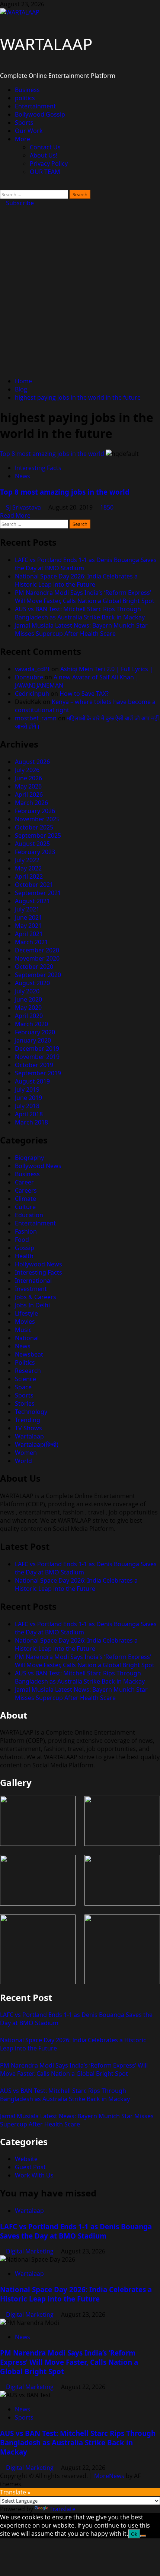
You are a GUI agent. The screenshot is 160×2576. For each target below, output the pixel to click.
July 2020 (27, 991)
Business (27, 90)
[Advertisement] (80, 291)
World (23, 1461)
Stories (25, 1403)
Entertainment (35, 106)
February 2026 (35, 811)
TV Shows (28, 1428)
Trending (28, 1420)
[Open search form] (2, 186)
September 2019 (38, 1073)
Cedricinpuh (32, 694)
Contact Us (45, 147)
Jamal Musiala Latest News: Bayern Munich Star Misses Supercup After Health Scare (81, 629)
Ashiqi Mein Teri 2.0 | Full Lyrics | (107, 669)
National (27, 1338)
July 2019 (27, 1089)
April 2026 (29, 794)
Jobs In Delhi (32, 1305)
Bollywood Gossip (40, 114)
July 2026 (27, 770)
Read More (15, 515)
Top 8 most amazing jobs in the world (52, 454)
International (33, 1281)
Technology (31, 1412)
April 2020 (29, 1016)
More (23, 139)
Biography (29, 1158)
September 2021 (38, 893)
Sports (24, 123)
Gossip (25, 1248)
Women (26, 1453)
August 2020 (32, 983)
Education (29, 1215)
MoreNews (109, 2476)
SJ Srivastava (24, 507)
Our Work (29, 131)
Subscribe (19, 203)
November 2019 (37, 1057)
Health (24, 1256)
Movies (25, 1322)
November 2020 (37, 958)
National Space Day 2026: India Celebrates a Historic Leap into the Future (76, 580)
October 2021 (34, 885)
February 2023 (35, 852)
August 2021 (32, 901)
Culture (25, 1207)
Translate (63, 2509)
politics (25, 98)
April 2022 (29, 876)
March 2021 (31, 942)
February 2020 (35, 1032)
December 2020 (37, 950)
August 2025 (32, 844)
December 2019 (37, 1049)
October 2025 (34, 827)
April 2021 (29, 934)
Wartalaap (29, 1436)
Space (23, 1387)
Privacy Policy (49, 164)
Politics (25, 1362)
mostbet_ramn (36, 718)
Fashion (26, 1231)
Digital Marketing (31, 2251)
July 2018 (27, 1106)
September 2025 (38, 835)
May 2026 (28, 786)
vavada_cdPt (32, 669)
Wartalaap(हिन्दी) (37, 1444)
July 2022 (27, 860)
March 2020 (31, 1024)
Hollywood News (39, 1264)
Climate (25, 1199)
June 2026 (28, 778)
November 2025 (37, 819)
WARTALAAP (46, 44)
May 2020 (28, 1008)
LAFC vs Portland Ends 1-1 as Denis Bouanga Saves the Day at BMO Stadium (76, 2231)
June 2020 (28, 999)
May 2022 (28, 868)
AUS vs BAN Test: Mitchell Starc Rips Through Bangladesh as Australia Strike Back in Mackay (80, 613)
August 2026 (32, 762)
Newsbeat (29, 1354)
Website (26, 2159)
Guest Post (30, 2167)
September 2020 (38, 975)
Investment (31, 1289)
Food (22, 1240)
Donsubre (29, 677)
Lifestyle (26, 1313)
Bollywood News (38, 1166)
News (23, 476)
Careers (26, 1190)
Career (24, 1182)
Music (23, 1330)
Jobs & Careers (36, 1297)
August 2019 (32, 1081)
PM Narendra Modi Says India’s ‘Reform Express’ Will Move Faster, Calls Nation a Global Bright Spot (85, 597)
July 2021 (27, 909)
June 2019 (28, 1098)
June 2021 (28, 917)
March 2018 (31, 1122)
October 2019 (34, 1065)
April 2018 (29, 1114)
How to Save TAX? (84, 694)
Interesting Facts (38, 468)
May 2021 (28, 926)
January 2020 (33, 1040)
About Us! (44, 155)
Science (25, 1379)
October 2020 (34, 967)
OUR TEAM (45, 172)
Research (28, 1371)
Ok (134, 2534)
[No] (143, 2536)
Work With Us (34, 2175)
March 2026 (31, 803)
